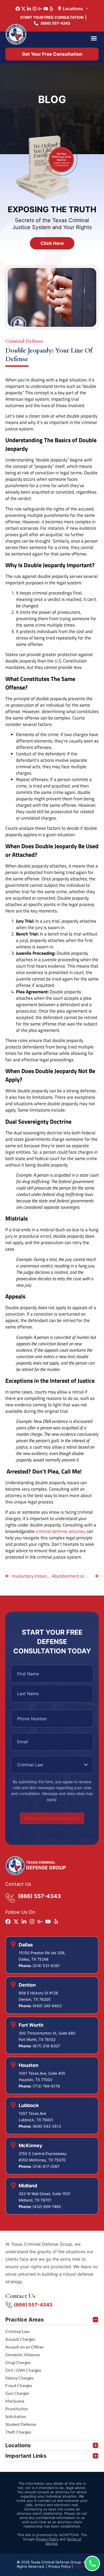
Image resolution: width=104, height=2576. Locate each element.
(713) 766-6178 (46, 2086)
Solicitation (16, 2416)
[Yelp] (51, 9)
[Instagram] (35, 9)
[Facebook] (18, 9)
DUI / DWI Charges (23, 2370)
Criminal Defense (24, 341)
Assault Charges (20, 2339)
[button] (94, 38)
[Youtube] (46, 9)
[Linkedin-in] (29, 9)
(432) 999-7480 (47, 2206)
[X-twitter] (23, 9)
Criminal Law (17, 2331)
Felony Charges (19, 2378)
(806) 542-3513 (47, 2126)
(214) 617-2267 (46, 2166)
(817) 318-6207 (46, 2046)
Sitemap (81, 2566)
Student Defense (21, 2424)
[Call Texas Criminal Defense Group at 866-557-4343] (92, 2563)
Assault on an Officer (25, 2347)
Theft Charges (18, 2432)
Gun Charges (17, 2393)
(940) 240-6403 (47, 2006)
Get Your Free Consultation (52, 1818)
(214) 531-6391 (46, 1966)
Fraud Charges (19, 2385)
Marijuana (15, 2401)
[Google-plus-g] (40, 9)
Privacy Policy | (61, 2566)
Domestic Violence (23, 2355)
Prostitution (17, 2409)
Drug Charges (18, 2362)
